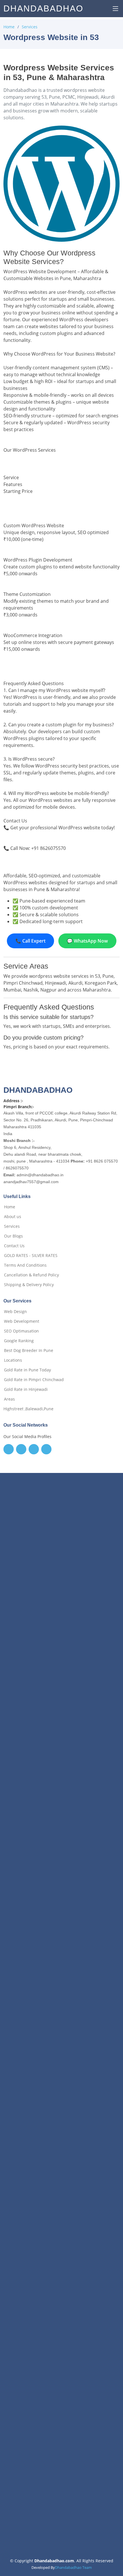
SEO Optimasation (21, 1331)
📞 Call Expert (30, 941)
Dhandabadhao (43, 8)
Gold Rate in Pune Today (27, 1370)
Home (9, 27)
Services (30, 27)
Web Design (15, 1312)
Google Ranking (19, 1341)
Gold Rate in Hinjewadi (26, 1389)
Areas (9, 1399)
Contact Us (14, 1246)
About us (13, 1217)
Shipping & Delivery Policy (29, 1285)
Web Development (22, 1321)
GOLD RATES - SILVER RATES (31, 1256)
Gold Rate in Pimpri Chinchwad (34, 1380)
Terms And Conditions (25, 1265)
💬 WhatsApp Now (87, 941)
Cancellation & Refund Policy (31, 1275)
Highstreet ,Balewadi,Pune (28, 1409)
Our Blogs (13, 1236)
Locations (13, 1360)
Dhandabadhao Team (73, 2567)
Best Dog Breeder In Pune (29, 1351)
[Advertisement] (61, 1743)
